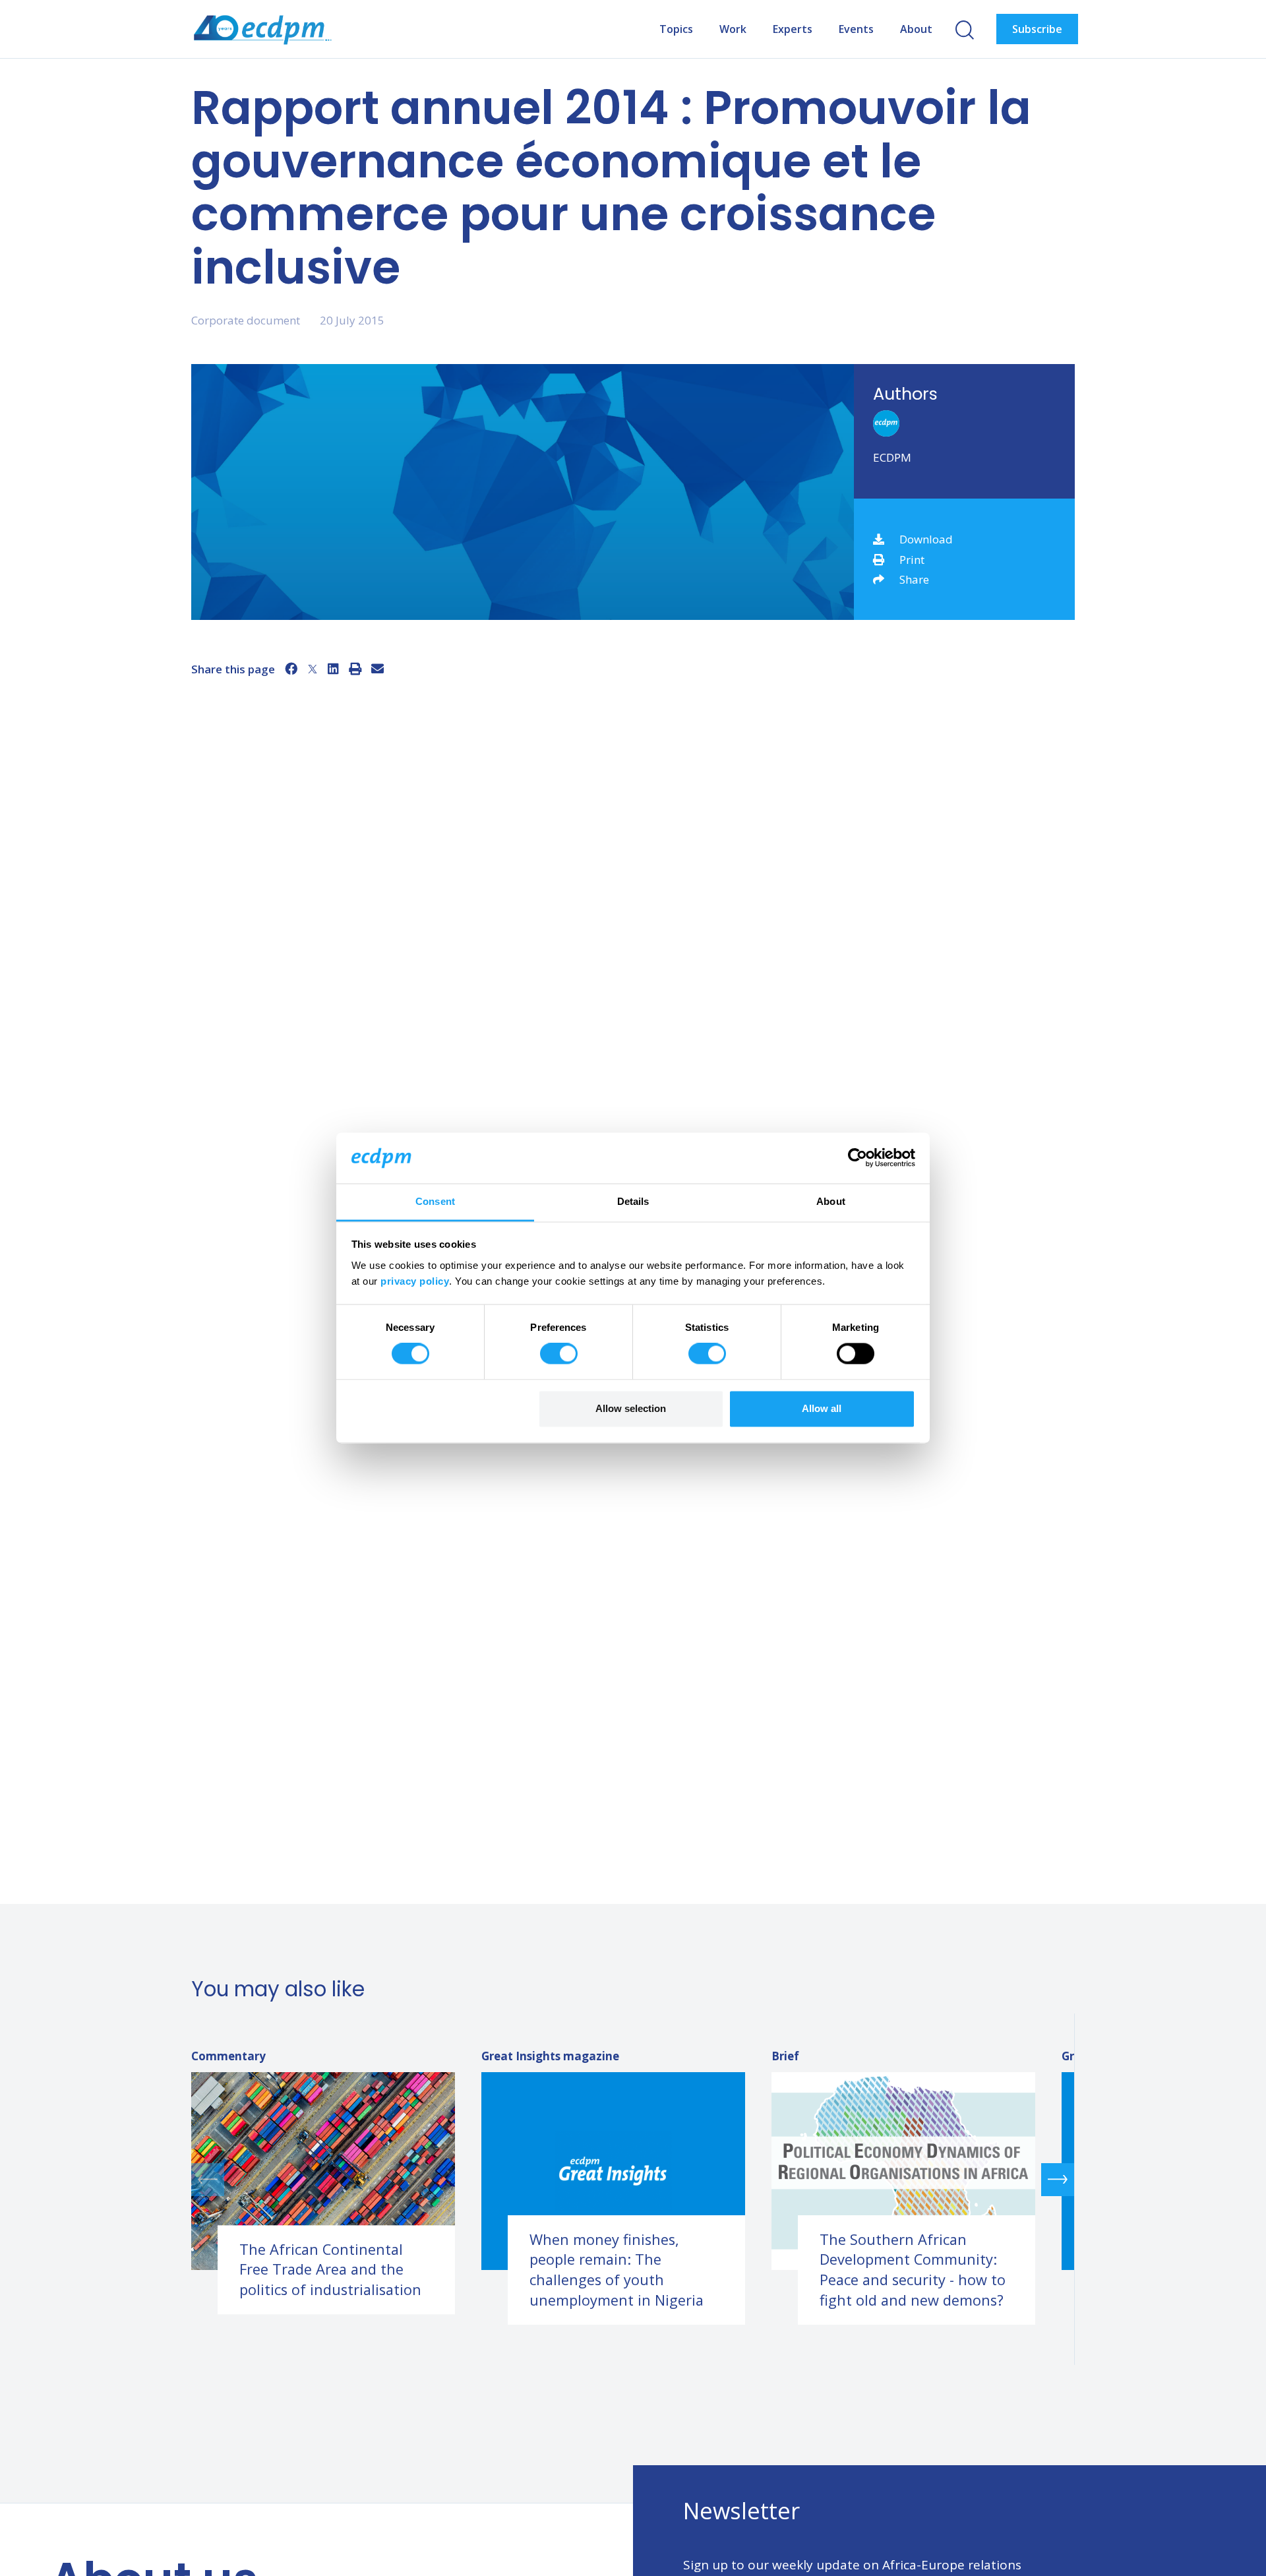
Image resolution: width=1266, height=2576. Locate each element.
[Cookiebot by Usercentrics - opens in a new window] (858, 1158)
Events (856, 29)
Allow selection (631, 1408)
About (916, 29)
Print (912, 560)
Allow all (822, 1408)
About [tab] (831, 1201)
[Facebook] (291, 669)
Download (926, 539)
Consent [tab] (435, 1201)
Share (914, 579)
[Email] (377, 669)
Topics (676, 29)
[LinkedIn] (333, 669)
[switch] (559, 1354)
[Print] (355, 669)
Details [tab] (633, 1201)
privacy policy (415, 1281)
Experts (793, 29)
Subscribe (1037, 29)
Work (733, 29)
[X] (313, 669)
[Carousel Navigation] (633, 2179)
